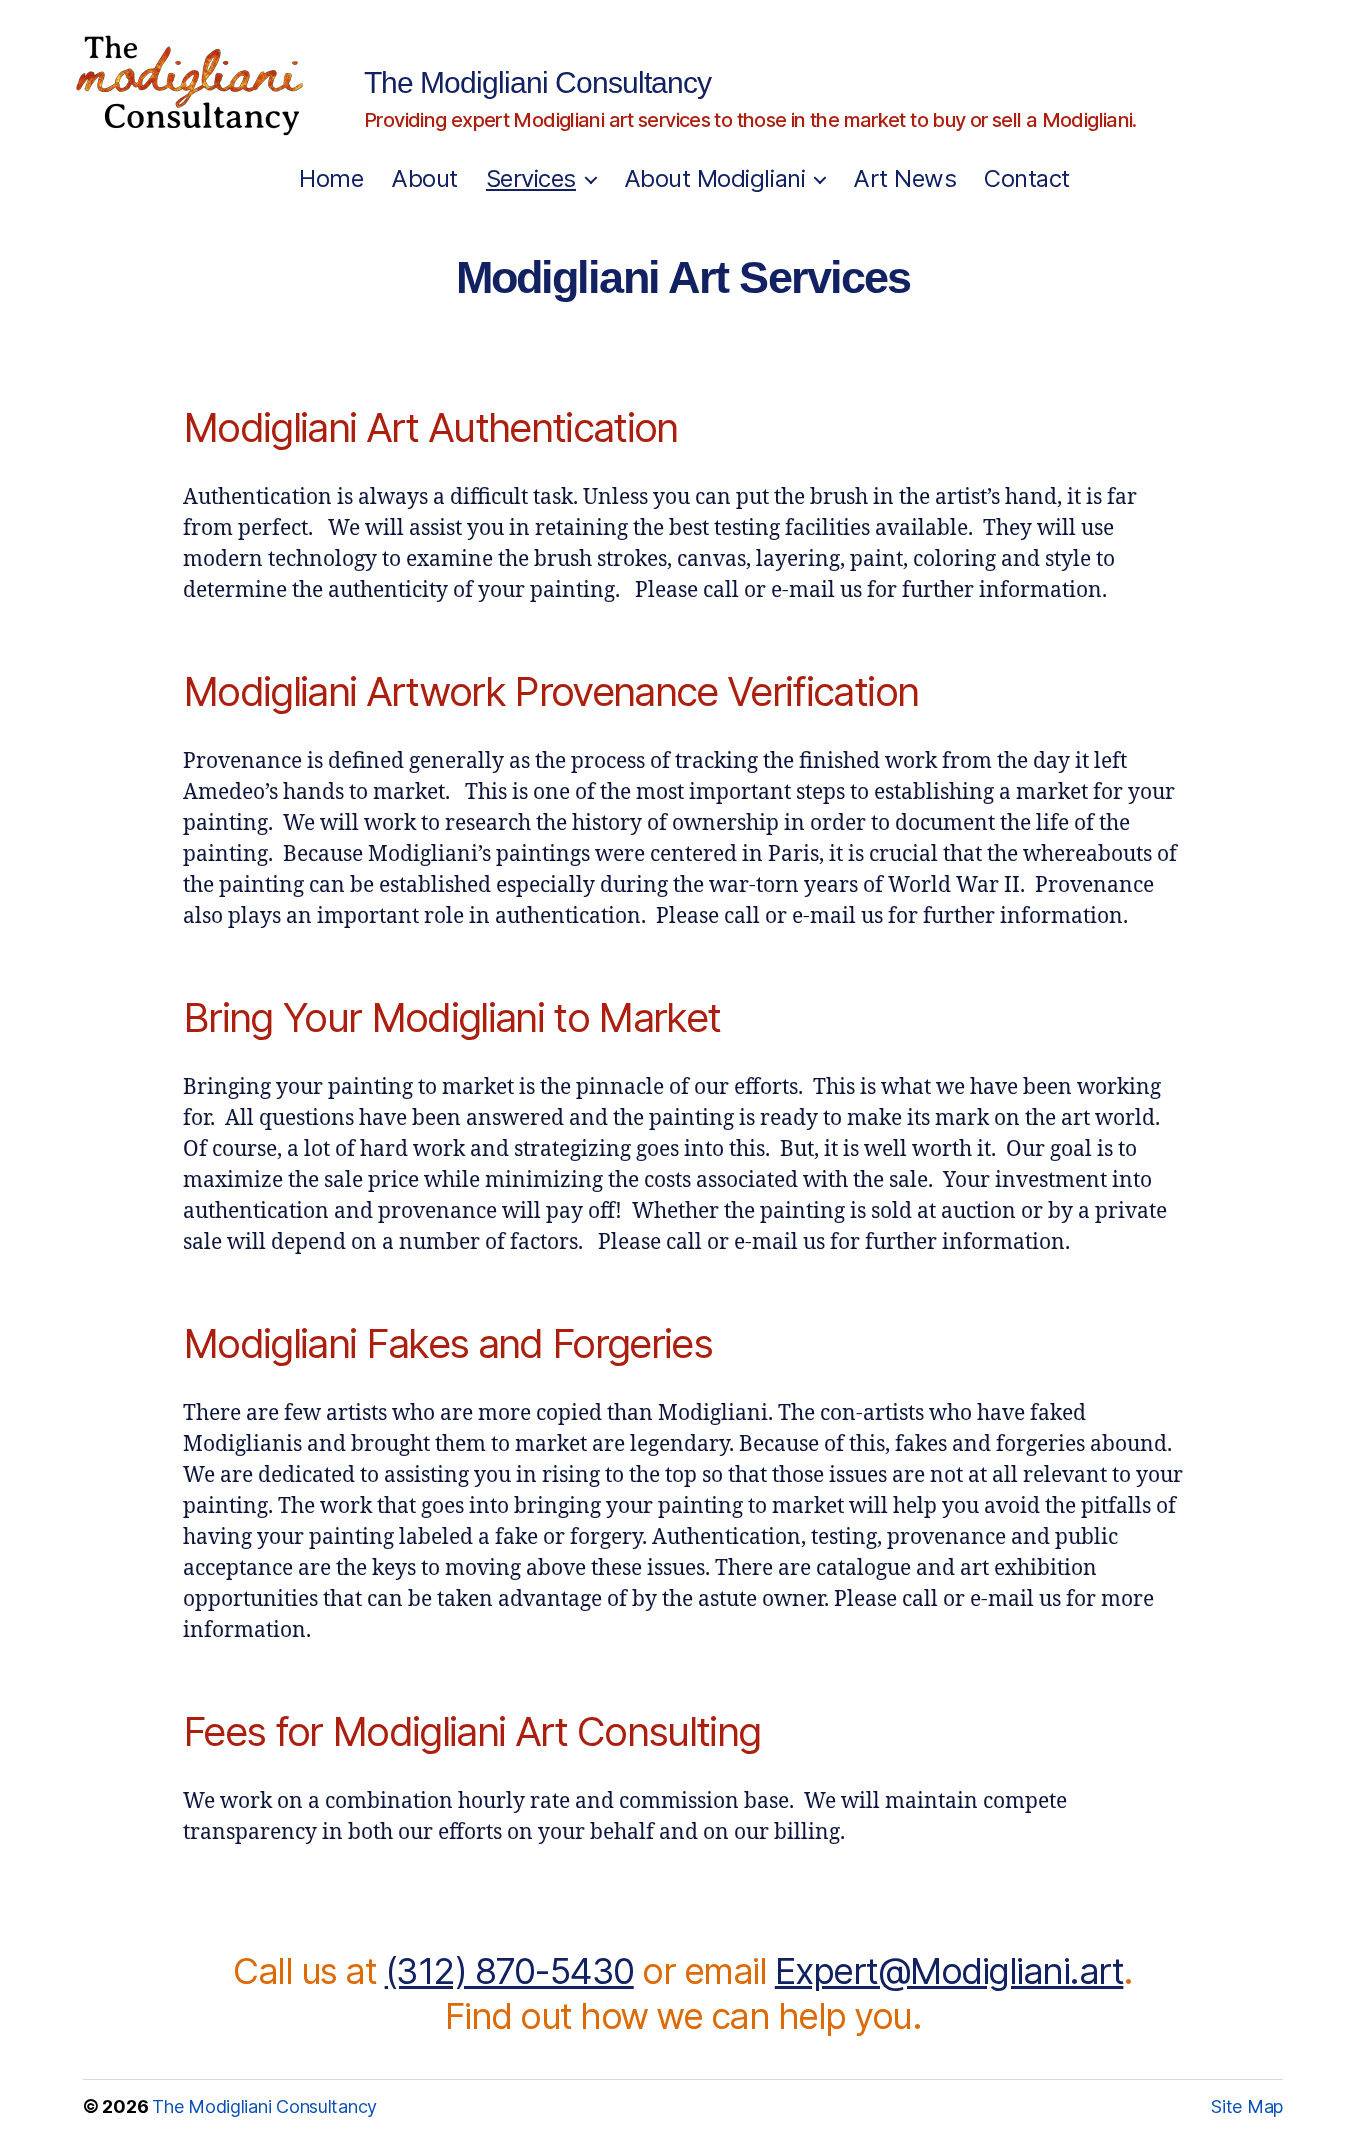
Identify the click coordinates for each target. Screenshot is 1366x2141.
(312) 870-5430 (509, 1971)
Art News (904, 179)
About (424, 179)
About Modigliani (714, 179)
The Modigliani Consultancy (537, 83)
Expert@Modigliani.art (949, 1971)
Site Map (1247, 2106)
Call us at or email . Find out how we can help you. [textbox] (683, 1993)
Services (531, 179)
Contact (1027, 179)
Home (331, 179)
